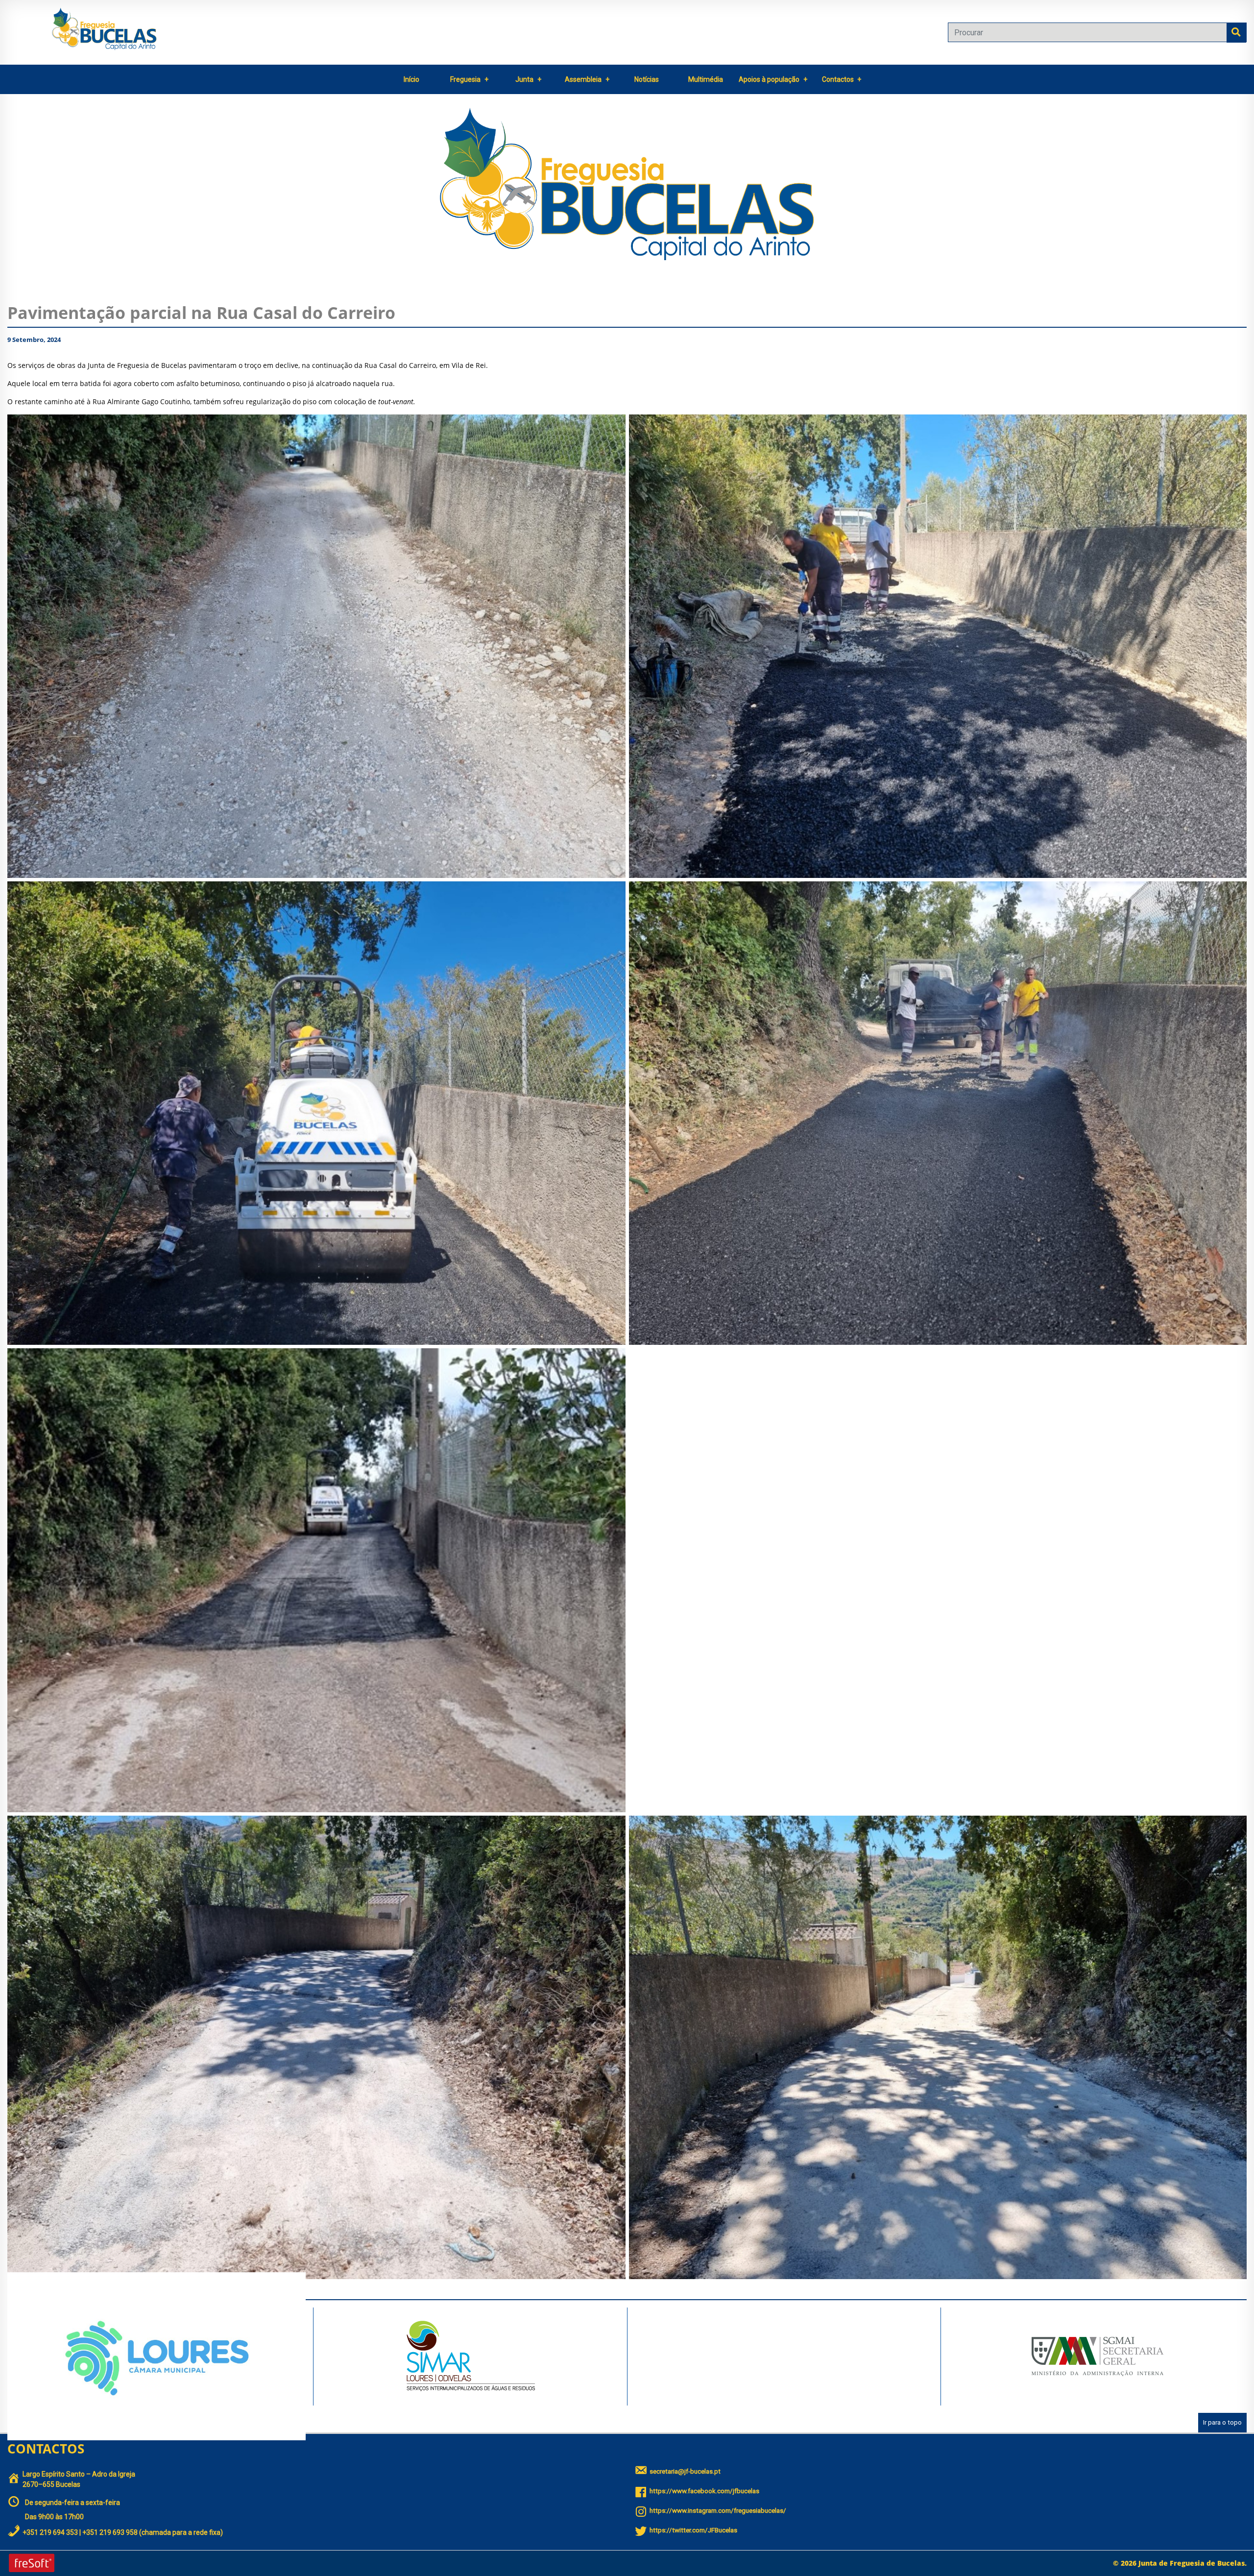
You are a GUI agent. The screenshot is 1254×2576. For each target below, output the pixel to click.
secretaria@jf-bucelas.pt (685, 2471)
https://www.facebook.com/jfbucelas (704, 2491)
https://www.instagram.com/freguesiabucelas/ (718, 2511)
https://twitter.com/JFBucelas (693, 2530)
